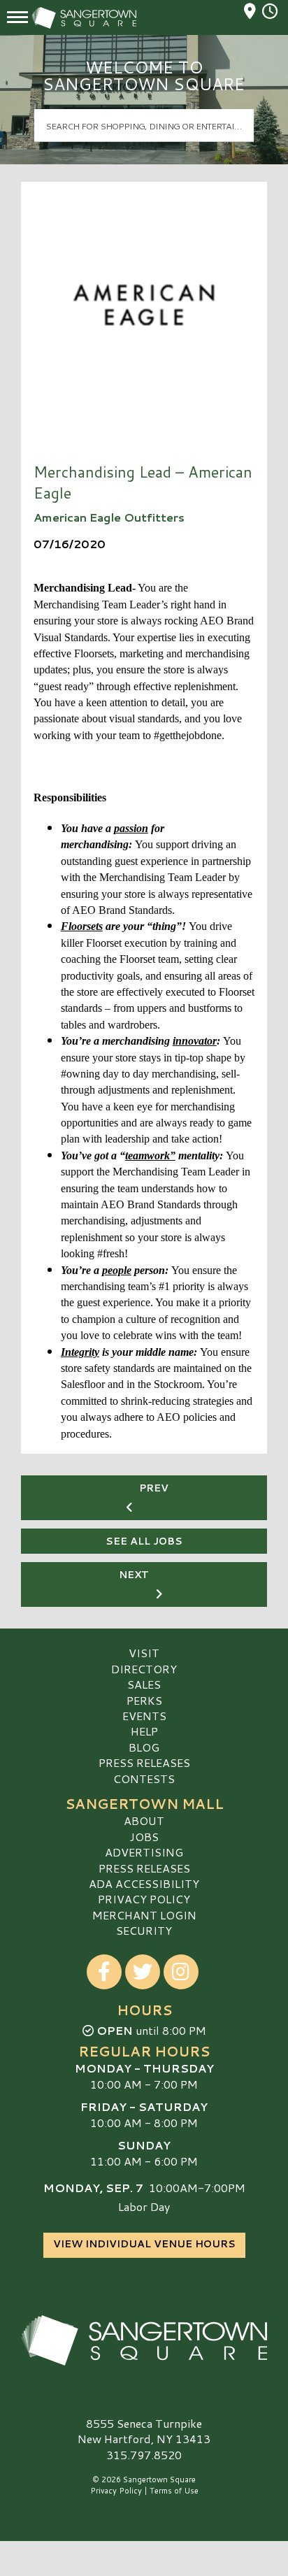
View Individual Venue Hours (144, 2244)
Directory (144, 1669)
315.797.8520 (144, 2455)
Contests (144, 1779)
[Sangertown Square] (144, 2340)
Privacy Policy (144, 1899)
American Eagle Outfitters (109, 517)
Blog (144, 1747)
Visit (144, 1653)
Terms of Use (174, 2491)
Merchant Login (144, 1915)
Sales (144, 1684)
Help (144, 1731)
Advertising (144, 1852)
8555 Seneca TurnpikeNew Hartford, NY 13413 (144, 2431)
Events (144, 1716)
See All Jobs (144, 1541)
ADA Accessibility (144, 1883)
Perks (144, 1700)
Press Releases (144, 1762)
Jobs (144, 1837)
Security (144, 1930)
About (144, 1820)
